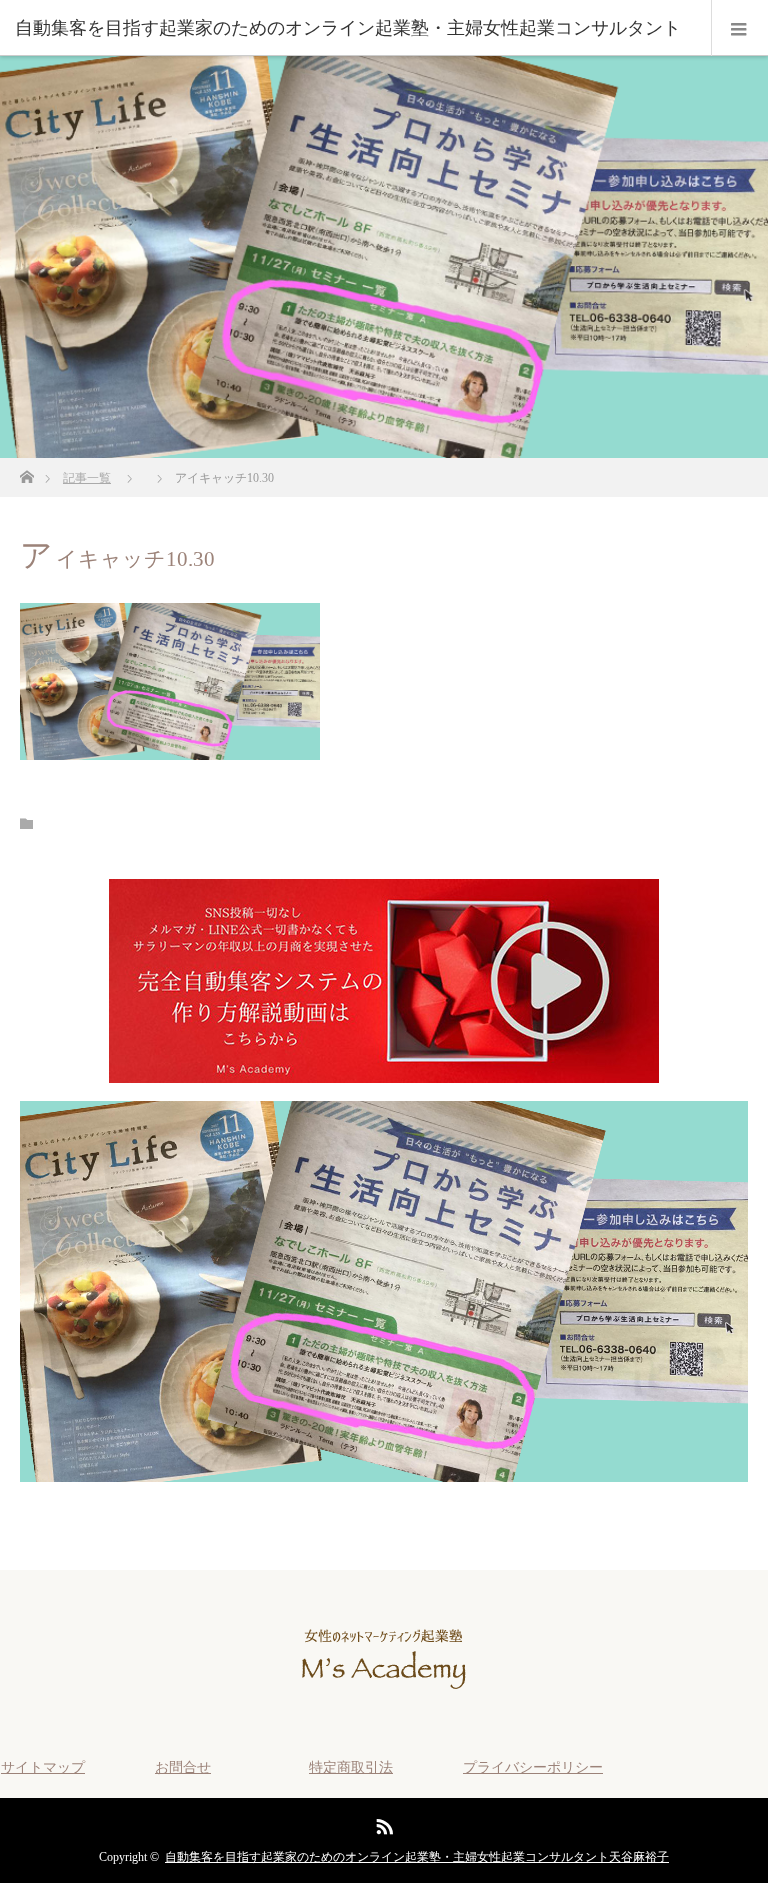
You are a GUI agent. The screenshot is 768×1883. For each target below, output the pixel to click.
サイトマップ (43, 1767)
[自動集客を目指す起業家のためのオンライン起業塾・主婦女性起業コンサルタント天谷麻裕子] (384, 1706)
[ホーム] (26, 471)
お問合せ (183, 1767)
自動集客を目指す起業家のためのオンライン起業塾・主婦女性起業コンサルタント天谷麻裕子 (417, 1857)
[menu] (739, 28)
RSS (382, 1823)
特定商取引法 (351, 1767)
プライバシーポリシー (533, 1767)
